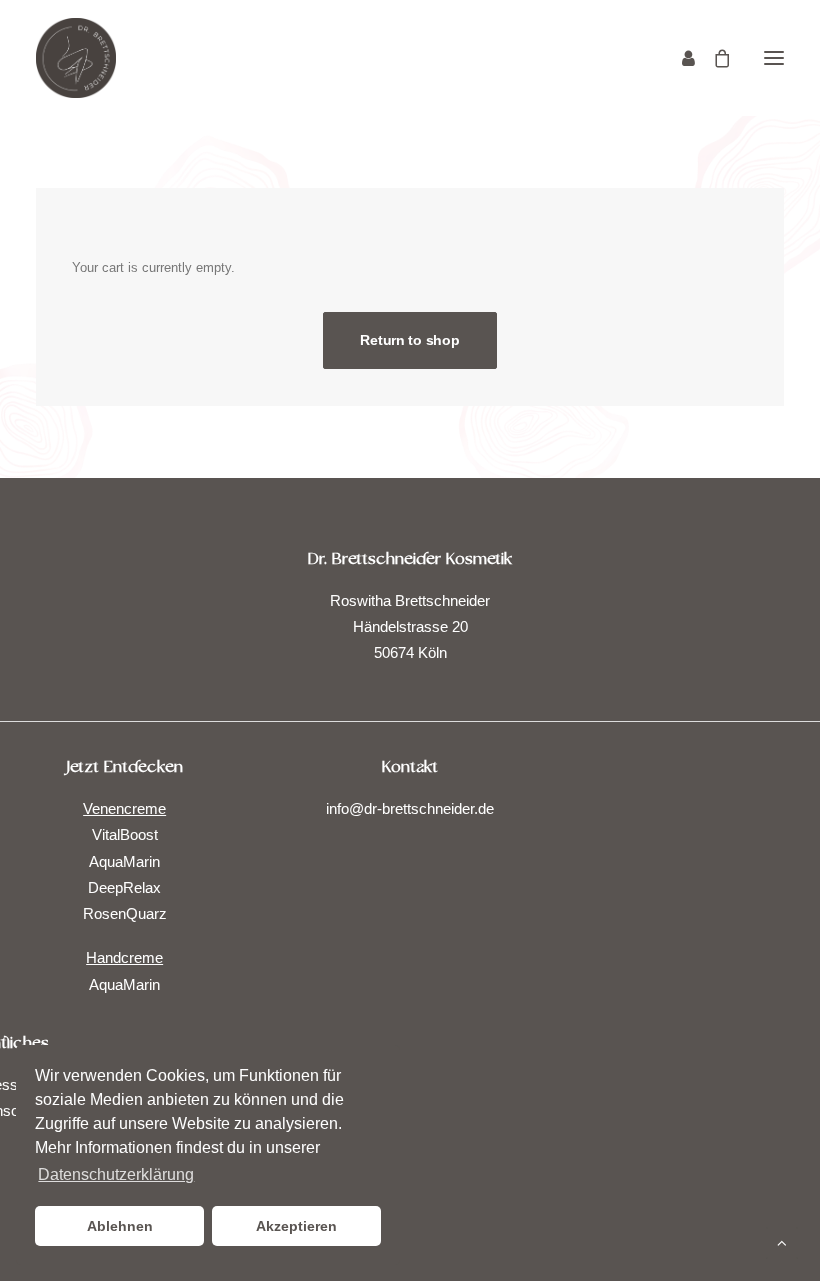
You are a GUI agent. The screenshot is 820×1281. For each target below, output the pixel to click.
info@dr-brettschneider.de (410, 808)
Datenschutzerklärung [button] (116, 1174)
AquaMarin (124, 861)
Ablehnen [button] (120, 1226)
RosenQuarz (125, 913)
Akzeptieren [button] (296, 1226)
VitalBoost (125, 834)
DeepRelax (124, 887)
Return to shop (409, 340)
